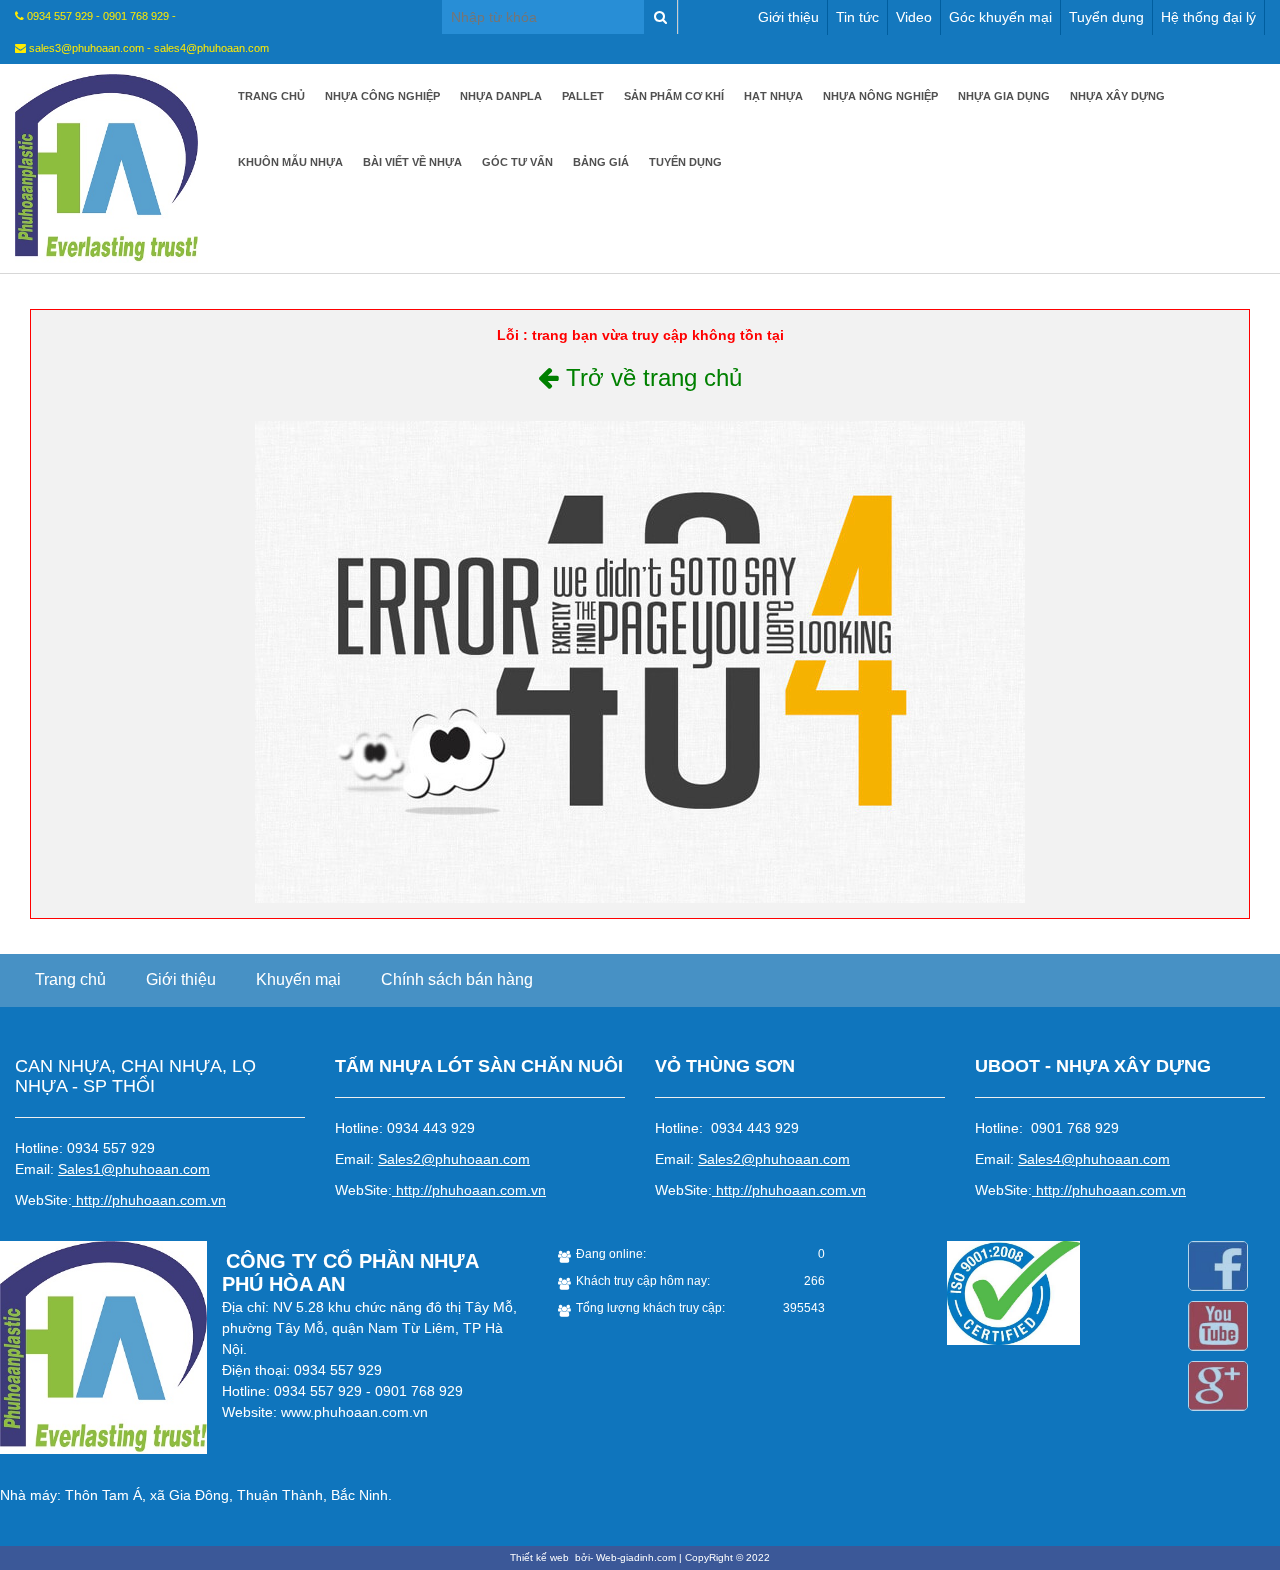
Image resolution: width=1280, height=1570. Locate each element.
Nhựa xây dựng (1117, 96)
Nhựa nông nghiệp (880, 96)
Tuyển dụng (1106, 17)
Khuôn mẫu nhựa (290, 162)
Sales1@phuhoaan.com (134, 1169)
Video (914, 17)
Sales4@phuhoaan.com (1094, 1159)
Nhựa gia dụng (1004, 96)
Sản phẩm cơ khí (674, 96)
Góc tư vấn (517, 162)
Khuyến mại (298, 979)
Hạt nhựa (773, 96)
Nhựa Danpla (501, 96)
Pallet (583, 96)
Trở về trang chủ (650, 377)
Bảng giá (601, 162)
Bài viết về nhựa (412, 162)
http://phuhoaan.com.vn (151, 1200)
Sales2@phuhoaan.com (454, 1159)
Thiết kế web (541, 1557)
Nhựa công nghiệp (382, 96)
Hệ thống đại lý (1208, 17)
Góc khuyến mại (1000, 17)
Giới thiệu (788, 17)
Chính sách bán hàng (457, 979)
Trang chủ (271, 96)
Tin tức (857, 17)
